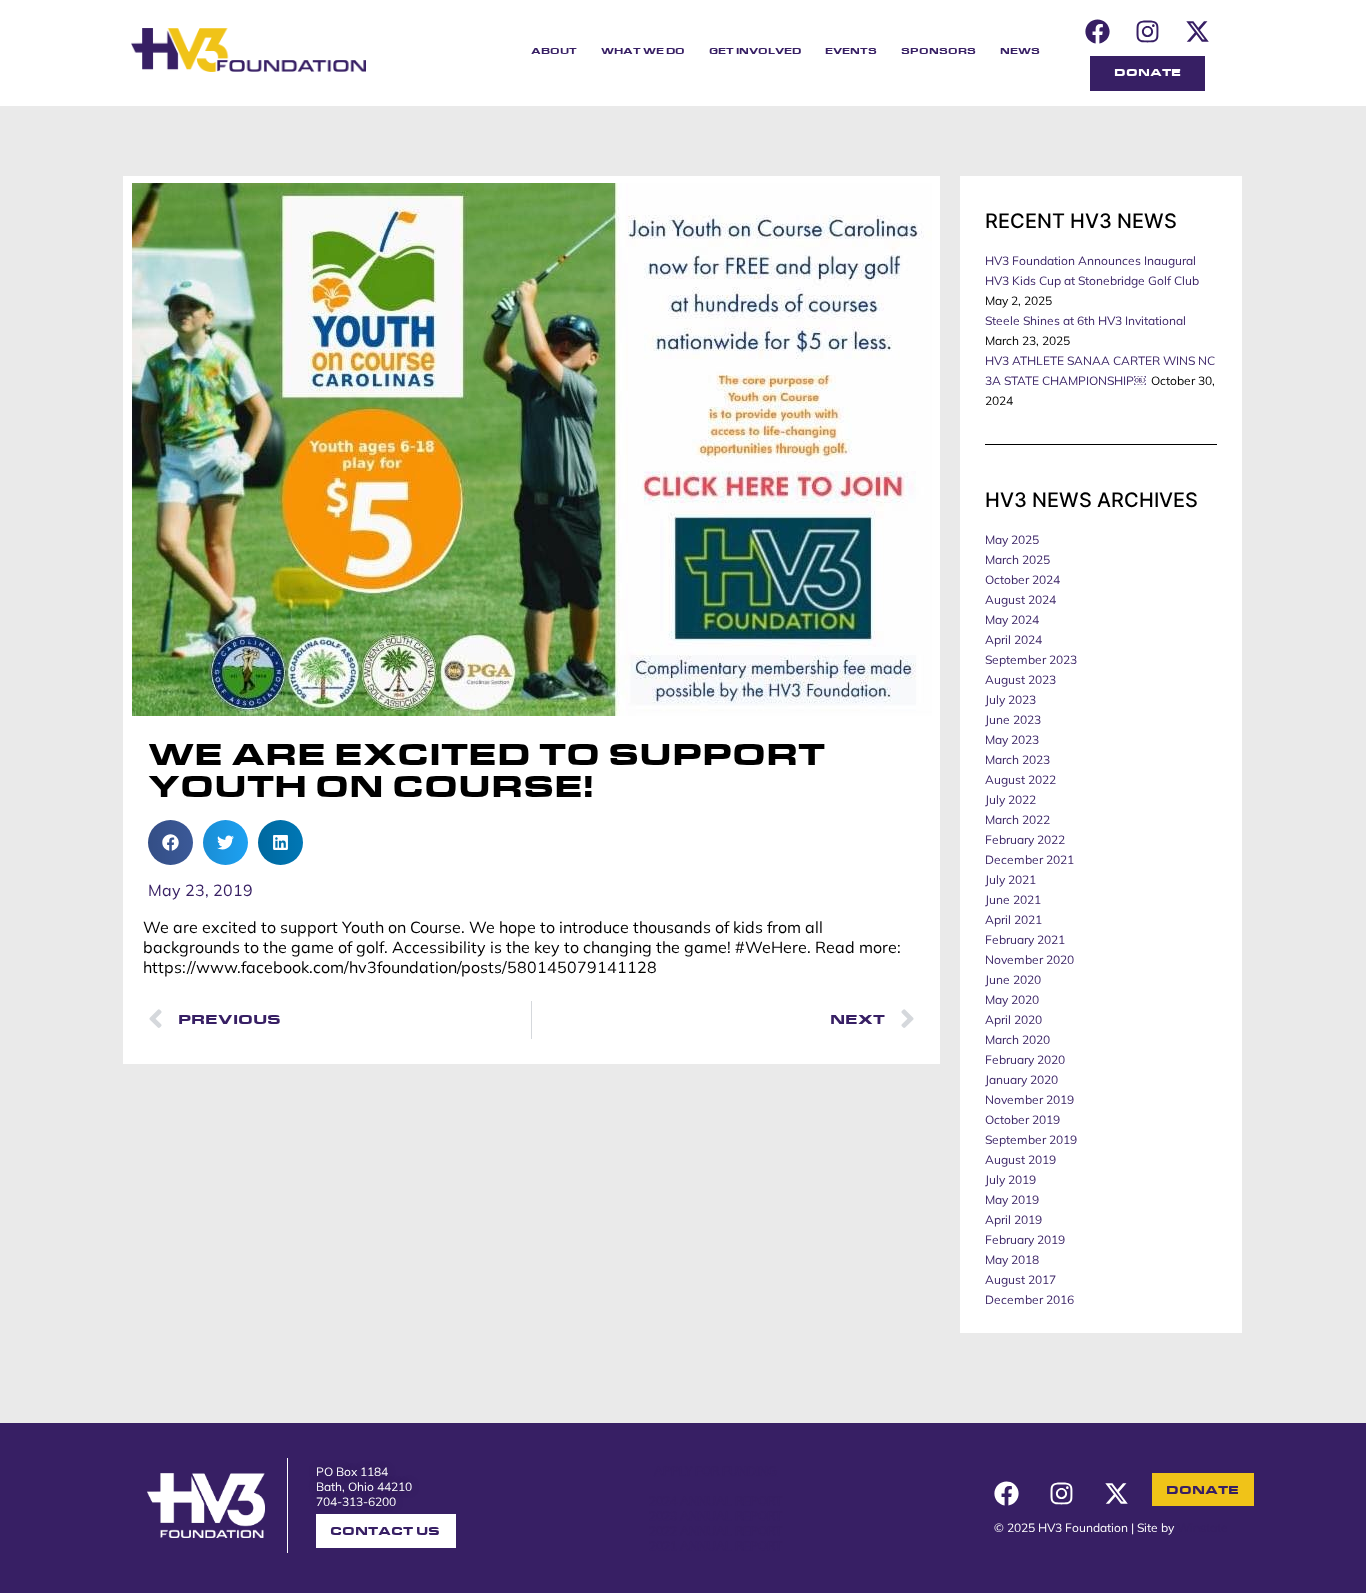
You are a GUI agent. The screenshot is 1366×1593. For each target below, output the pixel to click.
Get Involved (755, 51)
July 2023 (1010, 699)
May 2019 (1012, 1199)
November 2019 (1029, 1099)
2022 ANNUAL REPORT (715, 1530)
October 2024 (1022, 579)
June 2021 (1013, 899)
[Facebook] (1097, 31)
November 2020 (1029, 959)
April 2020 (1013, 1019)
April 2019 (1013, 1219)
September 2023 (1031, 659)
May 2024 (1012, 619)
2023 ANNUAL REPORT (715, 1515)
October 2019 (1022, 1119)
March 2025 (1017, 559)
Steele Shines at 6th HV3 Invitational (1085, 320)
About (554, 51)
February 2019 (1025, 1239)
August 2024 (1020, 599)
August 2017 (1020, 1279)
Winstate (1202, 1527)
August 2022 (1020, 779)
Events (851, 51)
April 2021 (1013, 919)
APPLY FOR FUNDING (715, 1470)
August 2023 (1020, 679)
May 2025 (1012, 539)
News (1020, 51)
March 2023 (1017, 759)
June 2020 (1013, 979)
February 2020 (1025, 1059)
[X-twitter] (1197, 31)
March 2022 (1017, 819)
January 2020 (1021, 1079)
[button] (170, 842)
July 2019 (1010, 1179)
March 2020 (1017, 1039)
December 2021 (1029, 859)
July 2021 (1010, 879)
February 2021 (1025, 939)
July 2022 (1010, 799)
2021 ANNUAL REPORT (715, 1545)
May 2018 (1012, 1259)
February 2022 (1025, 839)
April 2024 (1013, 639)
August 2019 (1020, 1159)
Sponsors (938, 51)
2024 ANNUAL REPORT (715, 1500)
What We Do (643, 51)
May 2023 (1012, 739)
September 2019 (1031, 1139)
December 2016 (1029, 1299)
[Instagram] (1147, 31)
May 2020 (1012, 999)
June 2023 (1013, 719)
